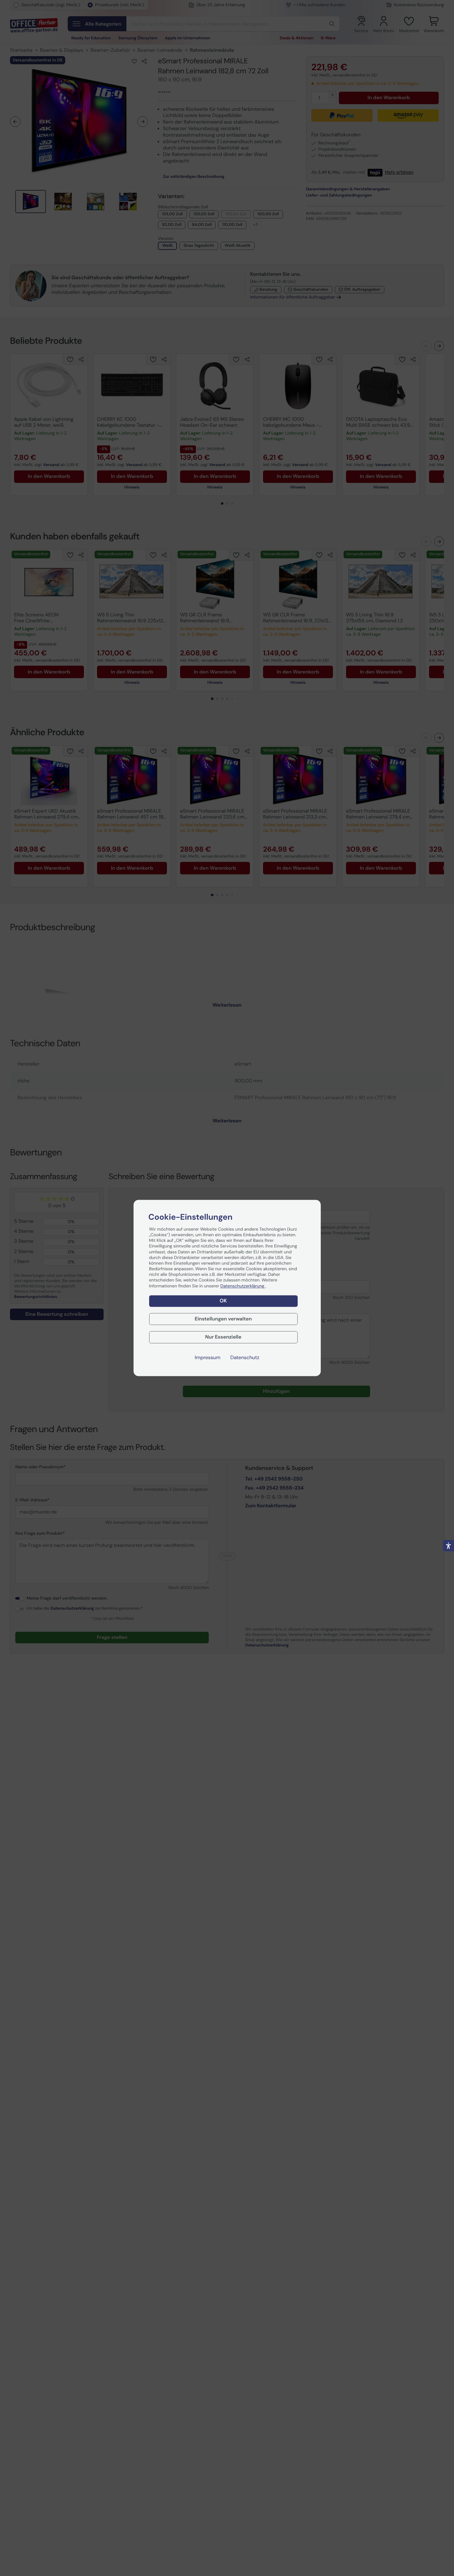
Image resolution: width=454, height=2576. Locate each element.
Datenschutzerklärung (243, 1286)
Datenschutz (245, 1358)
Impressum (207, 1358)
